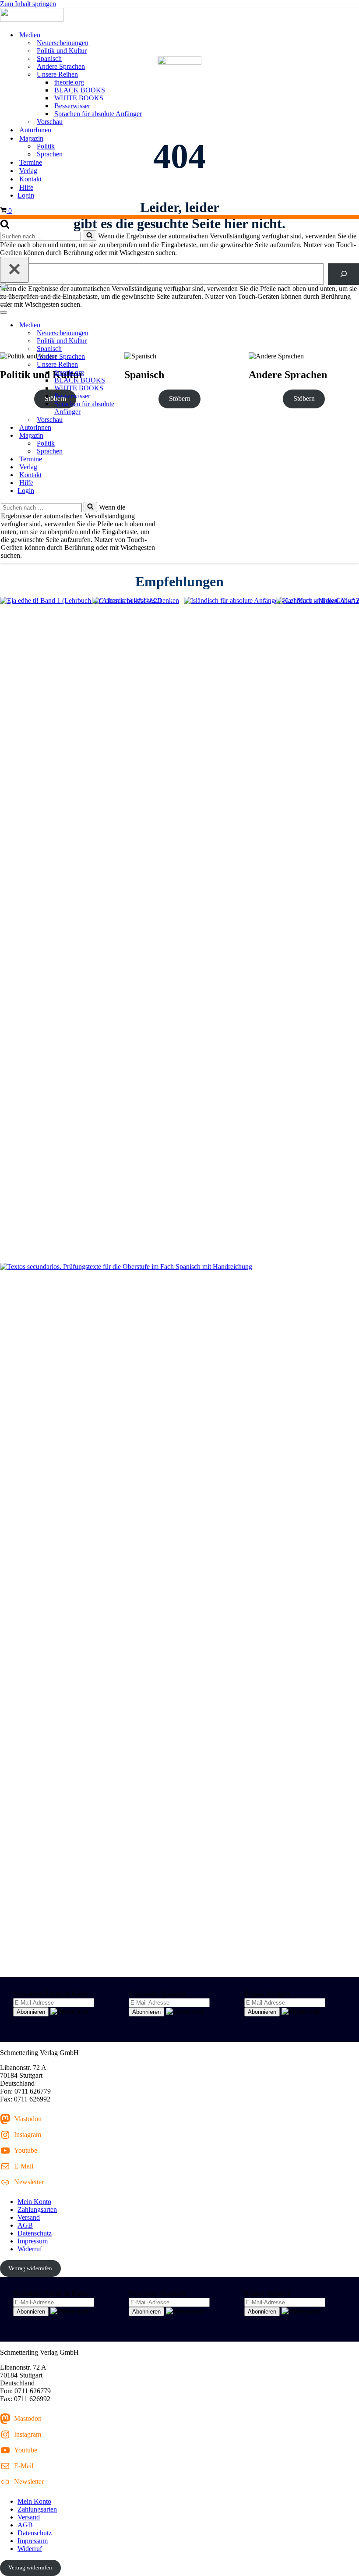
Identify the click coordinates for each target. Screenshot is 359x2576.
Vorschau (50, 122)
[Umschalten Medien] (153, 325)
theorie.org (69, 82)
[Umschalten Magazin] (153, 436)
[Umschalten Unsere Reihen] (153, 365)
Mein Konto (34, 2202)
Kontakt (30, 179)
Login (26, 195)
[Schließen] (14, 270)
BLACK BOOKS (80, 90)
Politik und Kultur (62, 51)
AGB (25, 2225)
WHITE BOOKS (79, 98)
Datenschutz (35, 2233)
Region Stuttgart (267, 1994)
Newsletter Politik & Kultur (51, 1994)
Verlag (28, 171)
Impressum (33, 2241)
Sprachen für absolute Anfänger (98, 114)
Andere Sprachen (61, 66)
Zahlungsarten (37, 2209)
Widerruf (30, 2249)
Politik (46, 146)
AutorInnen (35, 130)
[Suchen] (5, 226)
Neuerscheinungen (63, 43)
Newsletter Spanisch (157, 1994)
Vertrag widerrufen (30, 2268)
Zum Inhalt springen (28, 4)
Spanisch (49, 58)
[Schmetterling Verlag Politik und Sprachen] (179, 16)
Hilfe (26, 187)
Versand (29, 2217)
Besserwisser (72, 106)
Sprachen (50, 154)
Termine (31, 162)
